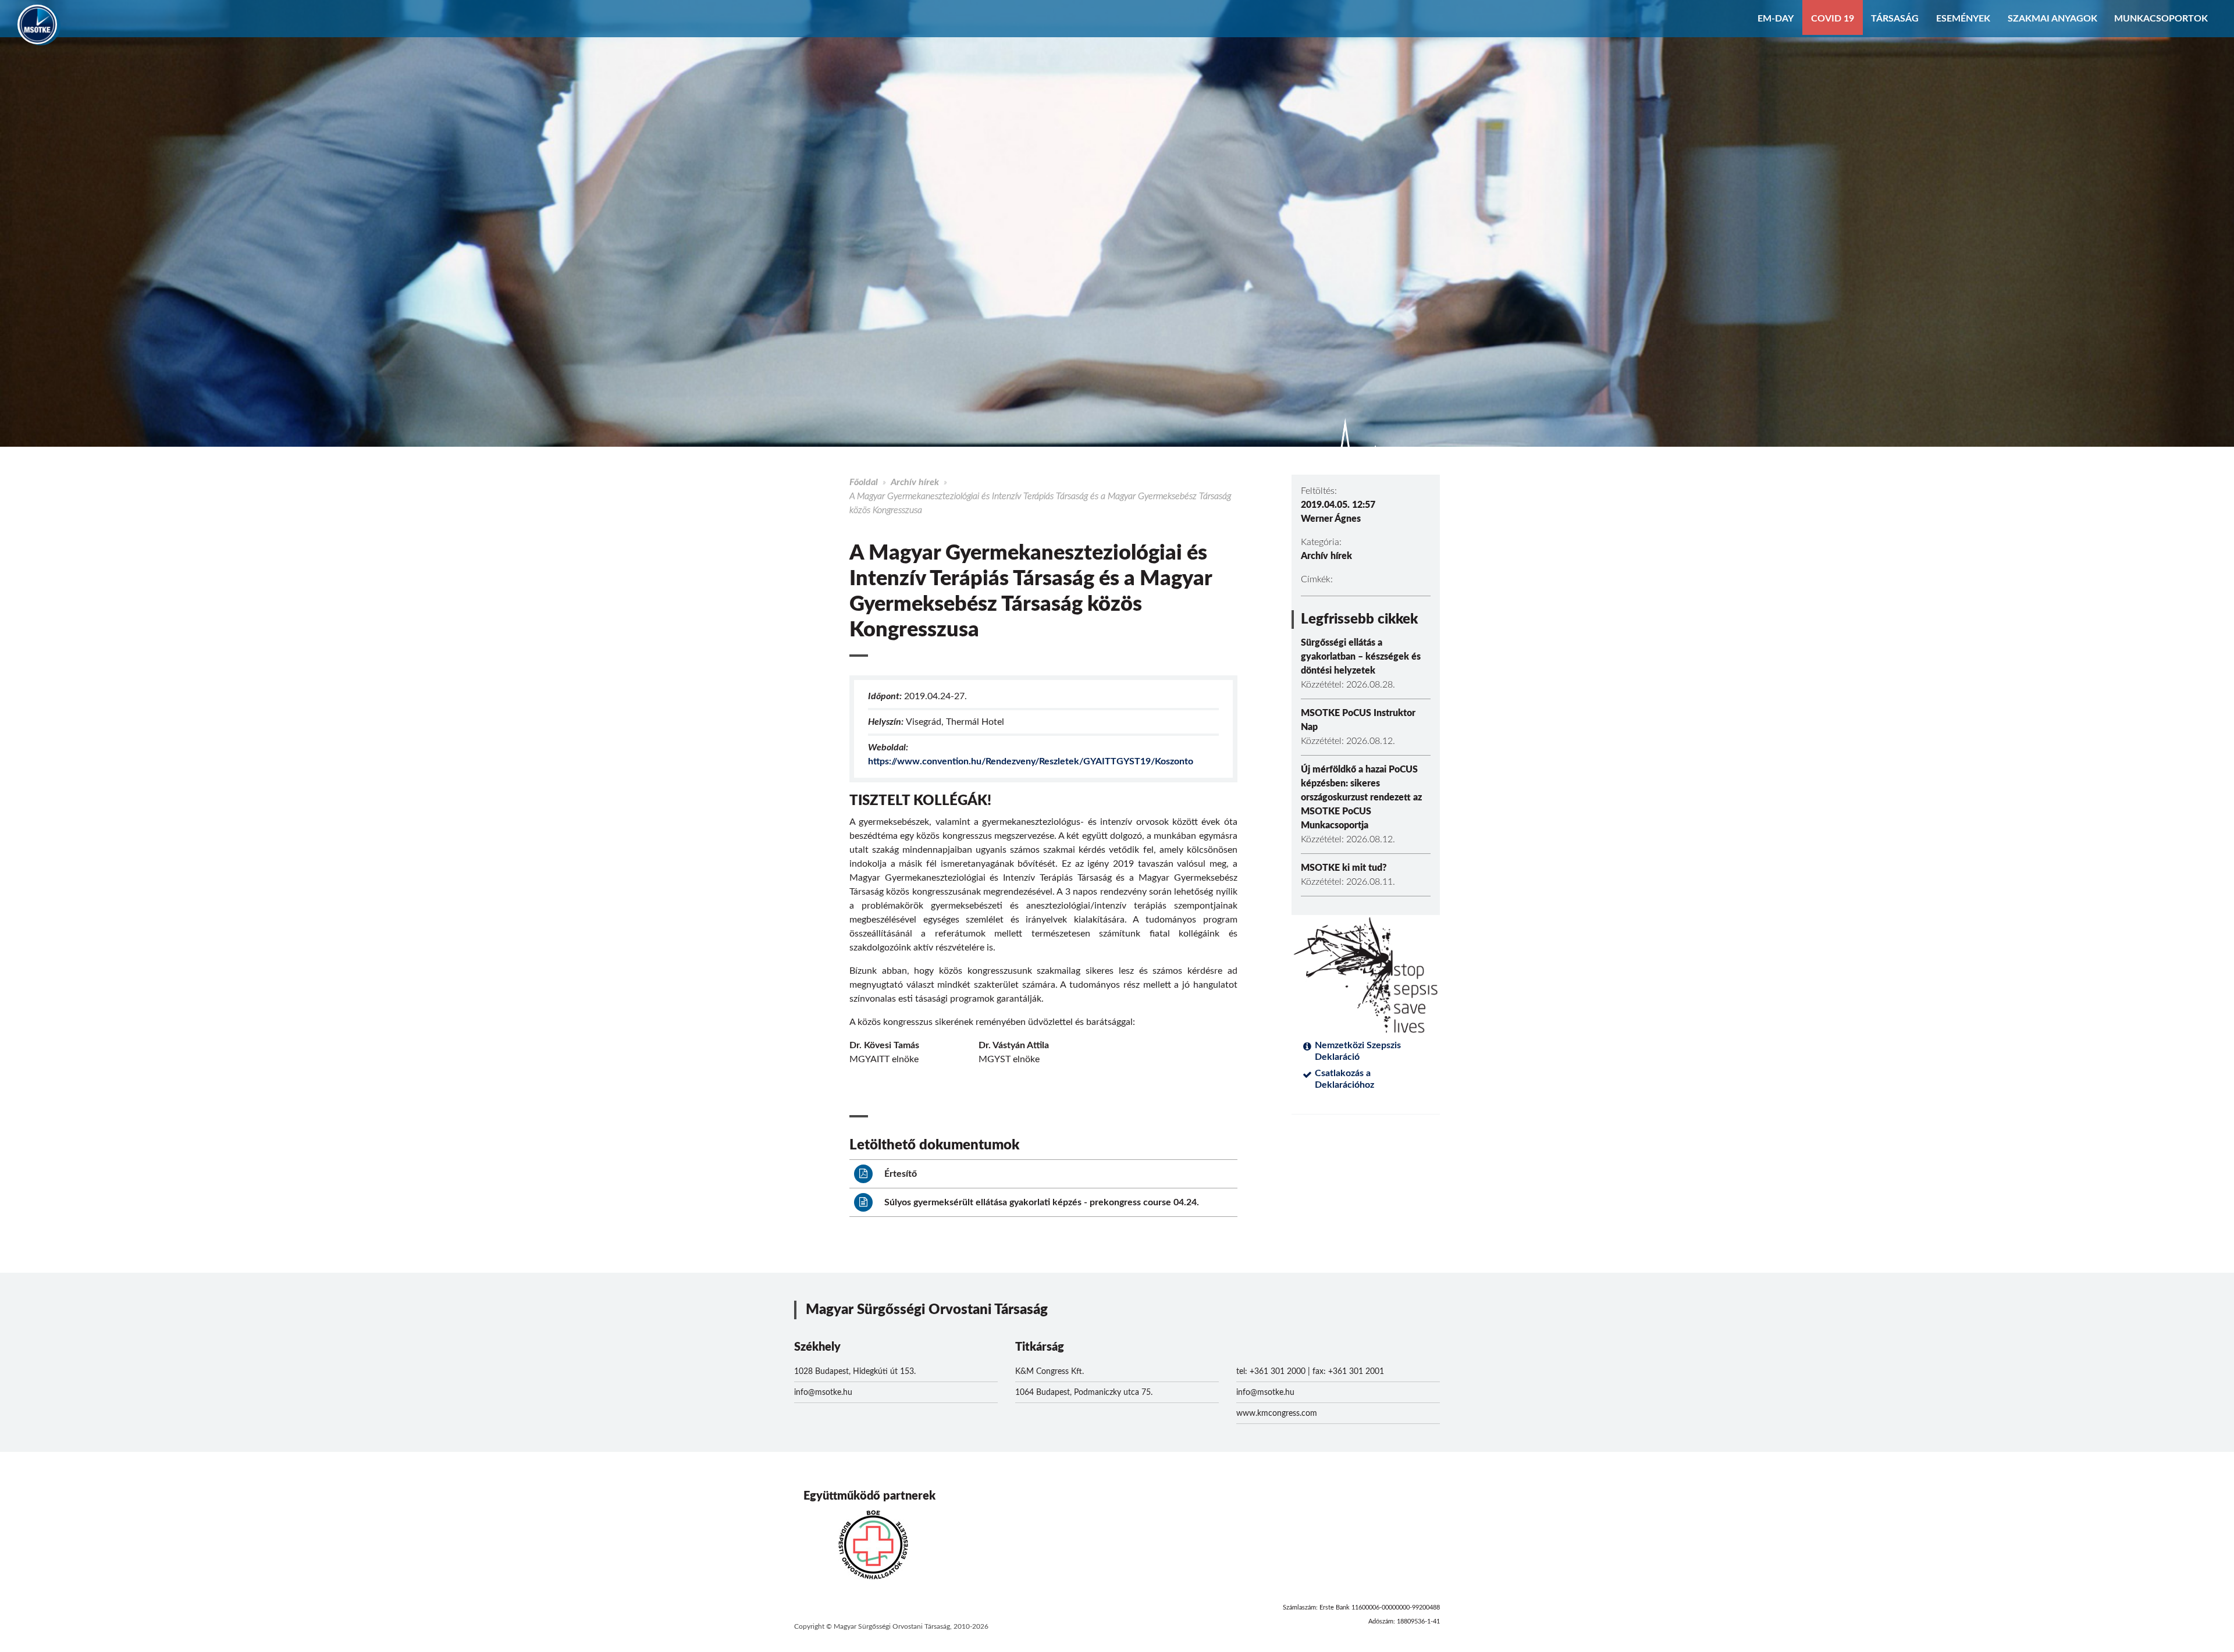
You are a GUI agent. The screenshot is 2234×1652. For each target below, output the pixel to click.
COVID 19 (1833, 19)
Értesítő (899, 1174)
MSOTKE (37, 24)
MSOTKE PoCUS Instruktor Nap (1358, 720)
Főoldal (864, 482)
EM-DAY (1776, 19)
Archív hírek (915, 482)
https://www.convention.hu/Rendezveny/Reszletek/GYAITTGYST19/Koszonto (1031, 761)
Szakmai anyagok (2052, 19)
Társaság (1895, 19)
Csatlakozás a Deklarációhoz (1344, 1079)
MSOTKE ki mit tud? (1344, 868)
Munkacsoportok (2161, 19)
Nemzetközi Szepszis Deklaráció (1358, 1051)
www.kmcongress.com (1277, 1414)
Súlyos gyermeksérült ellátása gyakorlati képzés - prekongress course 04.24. (1040, 1202)
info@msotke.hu (823, 1393)
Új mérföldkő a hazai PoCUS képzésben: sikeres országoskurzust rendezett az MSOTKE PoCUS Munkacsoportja (1361, 797)
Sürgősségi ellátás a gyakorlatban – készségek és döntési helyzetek (1361, 657)
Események (1963, 19)
